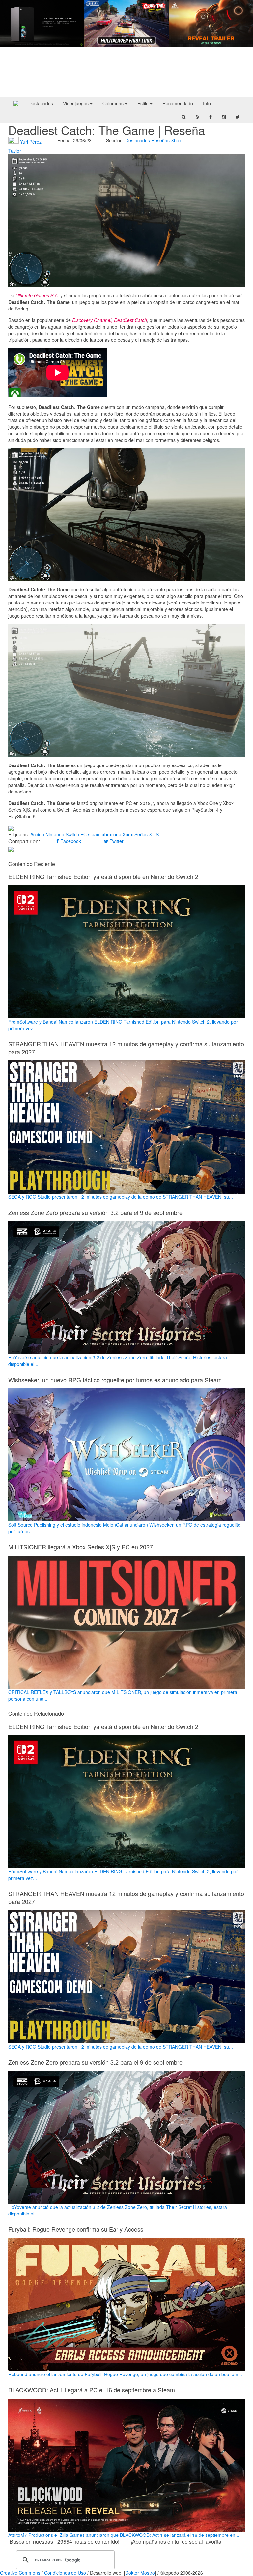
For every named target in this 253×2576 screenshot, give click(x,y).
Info (207, 103)
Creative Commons (20, 2573)
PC (84, 834)
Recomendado (178, 103)
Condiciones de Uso (65, 2573)
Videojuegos (76, 103)
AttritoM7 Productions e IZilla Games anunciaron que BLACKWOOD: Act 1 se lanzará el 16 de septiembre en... (124, 2535)
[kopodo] (16, 103)
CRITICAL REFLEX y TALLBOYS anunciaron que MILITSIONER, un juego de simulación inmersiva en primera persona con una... (123, 1695)
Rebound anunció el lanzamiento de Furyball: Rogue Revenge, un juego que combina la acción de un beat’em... (125, 2374)
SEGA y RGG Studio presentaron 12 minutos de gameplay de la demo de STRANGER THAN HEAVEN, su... (121, 1197)
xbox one (112, 834)
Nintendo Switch (62, 834)
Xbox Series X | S (141, 834)
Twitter (116, 841)
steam (94, 834)
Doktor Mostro (140, 2573)
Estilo (144, 103)
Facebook (70, 841)
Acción (37, 834)
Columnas (114, 103)
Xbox (176, 140)
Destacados (41, 103)
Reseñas (160, 140)
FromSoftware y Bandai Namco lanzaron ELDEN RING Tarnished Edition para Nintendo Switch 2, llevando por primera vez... (123, 1025)
